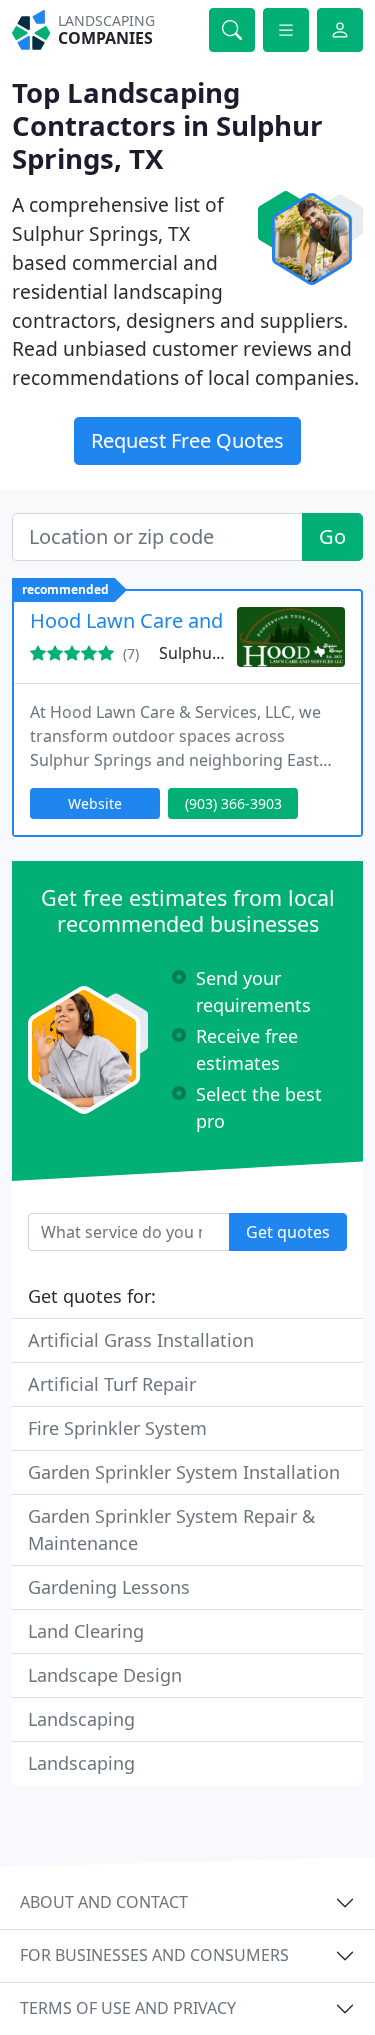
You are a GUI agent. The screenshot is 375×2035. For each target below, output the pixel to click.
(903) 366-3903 (233, 803)
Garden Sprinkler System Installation (184, 1472)
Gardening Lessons (109, 1587)
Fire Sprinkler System (117, 1428)
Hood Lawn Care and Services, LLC (188, 620)
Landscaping (81, 1719)
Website (95, 803)
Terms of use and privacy (128, 2008)
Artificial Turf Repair (112, 1384)
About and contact (104, 1902)
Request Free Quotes (187, 440)
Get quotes (288, 1232)
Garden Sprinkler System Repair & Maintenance (171, 1529)
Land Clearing (86, 1631)
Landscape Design (105, 1675)
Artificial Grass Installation (141, 1340)
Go (332, 536)
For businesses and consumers (154, 1955)
